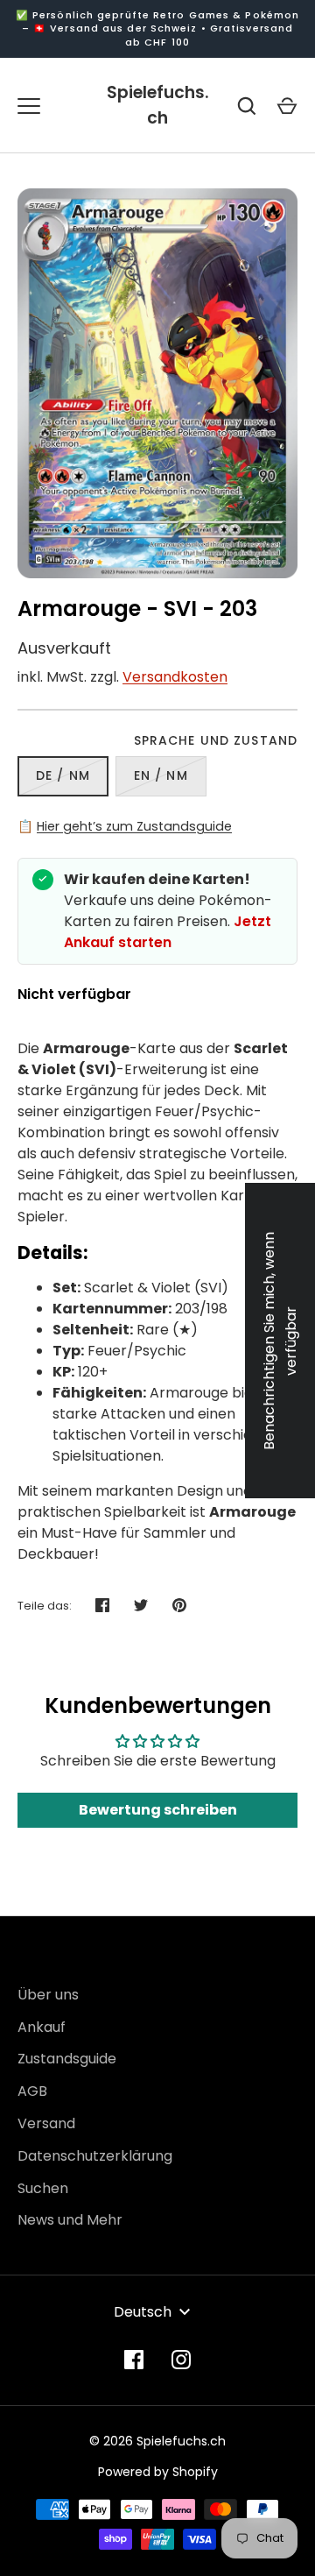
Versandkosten (175, 677)
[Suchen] (247, 106)
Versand (46, 2123)
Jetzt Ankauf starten (168, 932)
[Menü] (29, 106)
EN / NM (161, 775)
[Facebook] (134, 2360)
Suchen (43, 2188)
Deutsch (143, 2312)
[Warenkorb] (287, 106)
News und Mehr (70, 2220)
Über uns (48, 1995)
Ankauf (42, 2027)
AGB (32, 2091)
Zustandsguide (67, 2059)
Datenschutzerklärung (95, 2156)
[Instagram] (181, 2360)
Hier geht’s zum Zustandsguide (134, 826)
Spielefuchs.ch (158, 105)
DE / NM (63, 775)
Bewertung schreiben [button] (158, 1810)
